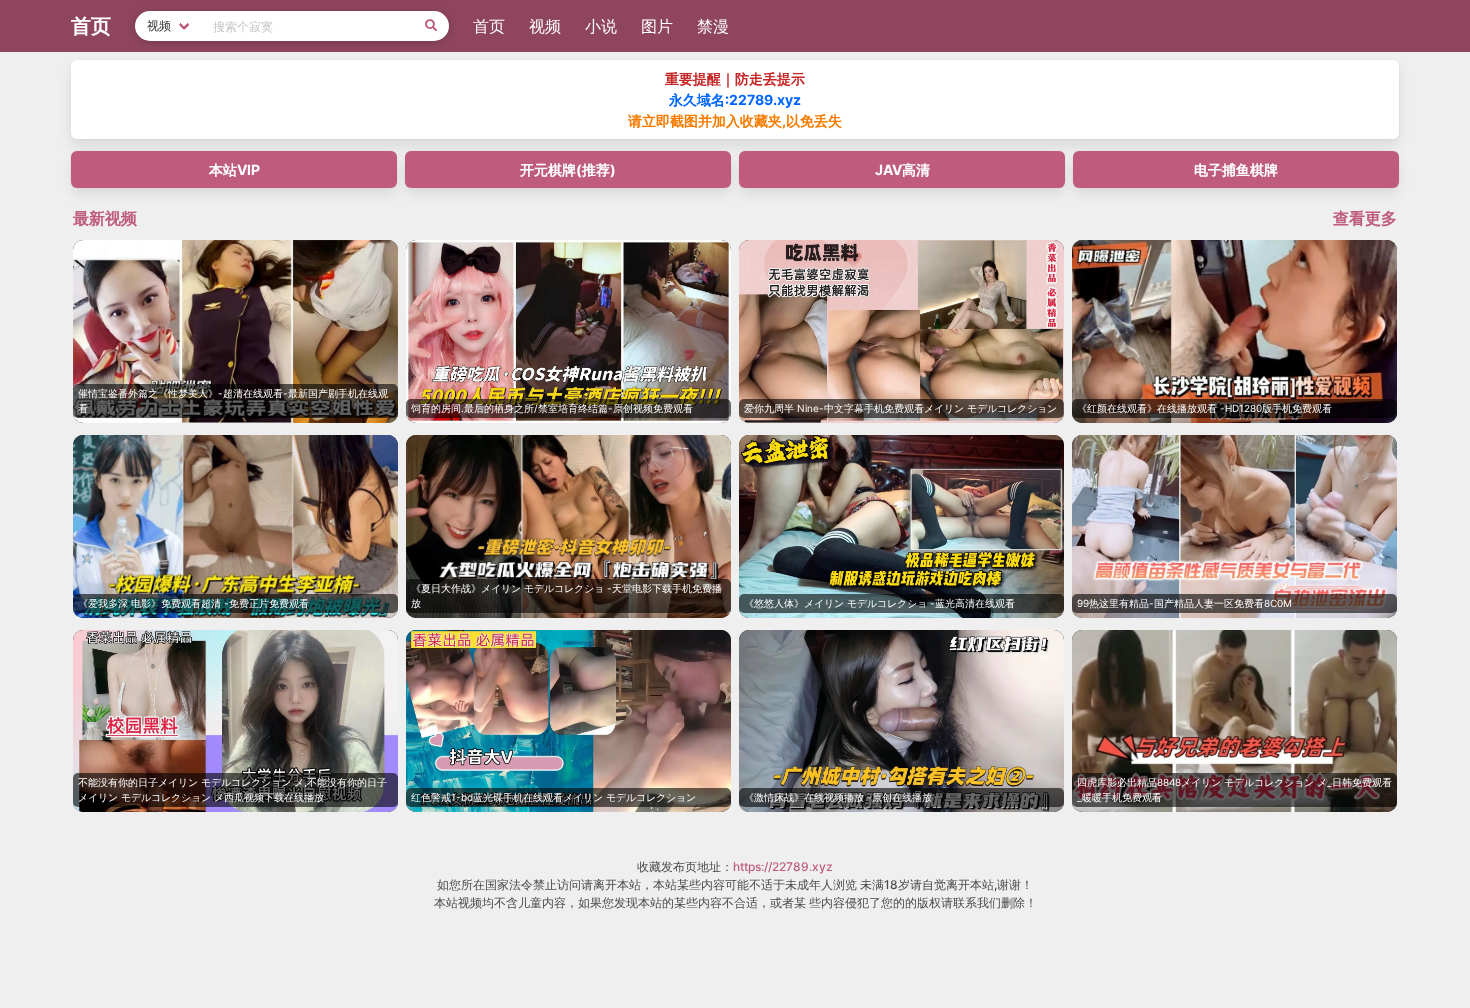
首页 (489, 26)
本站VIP (234, 169)
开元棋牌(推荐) (568, 169)
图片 (657, 26)
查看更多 (1365, 218)
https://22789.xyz (783, 866)
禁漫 (713, 26)
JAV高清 (902, 169)
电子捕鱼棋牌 (1236, 169)
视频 (545, 26)
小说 (601, 26)
